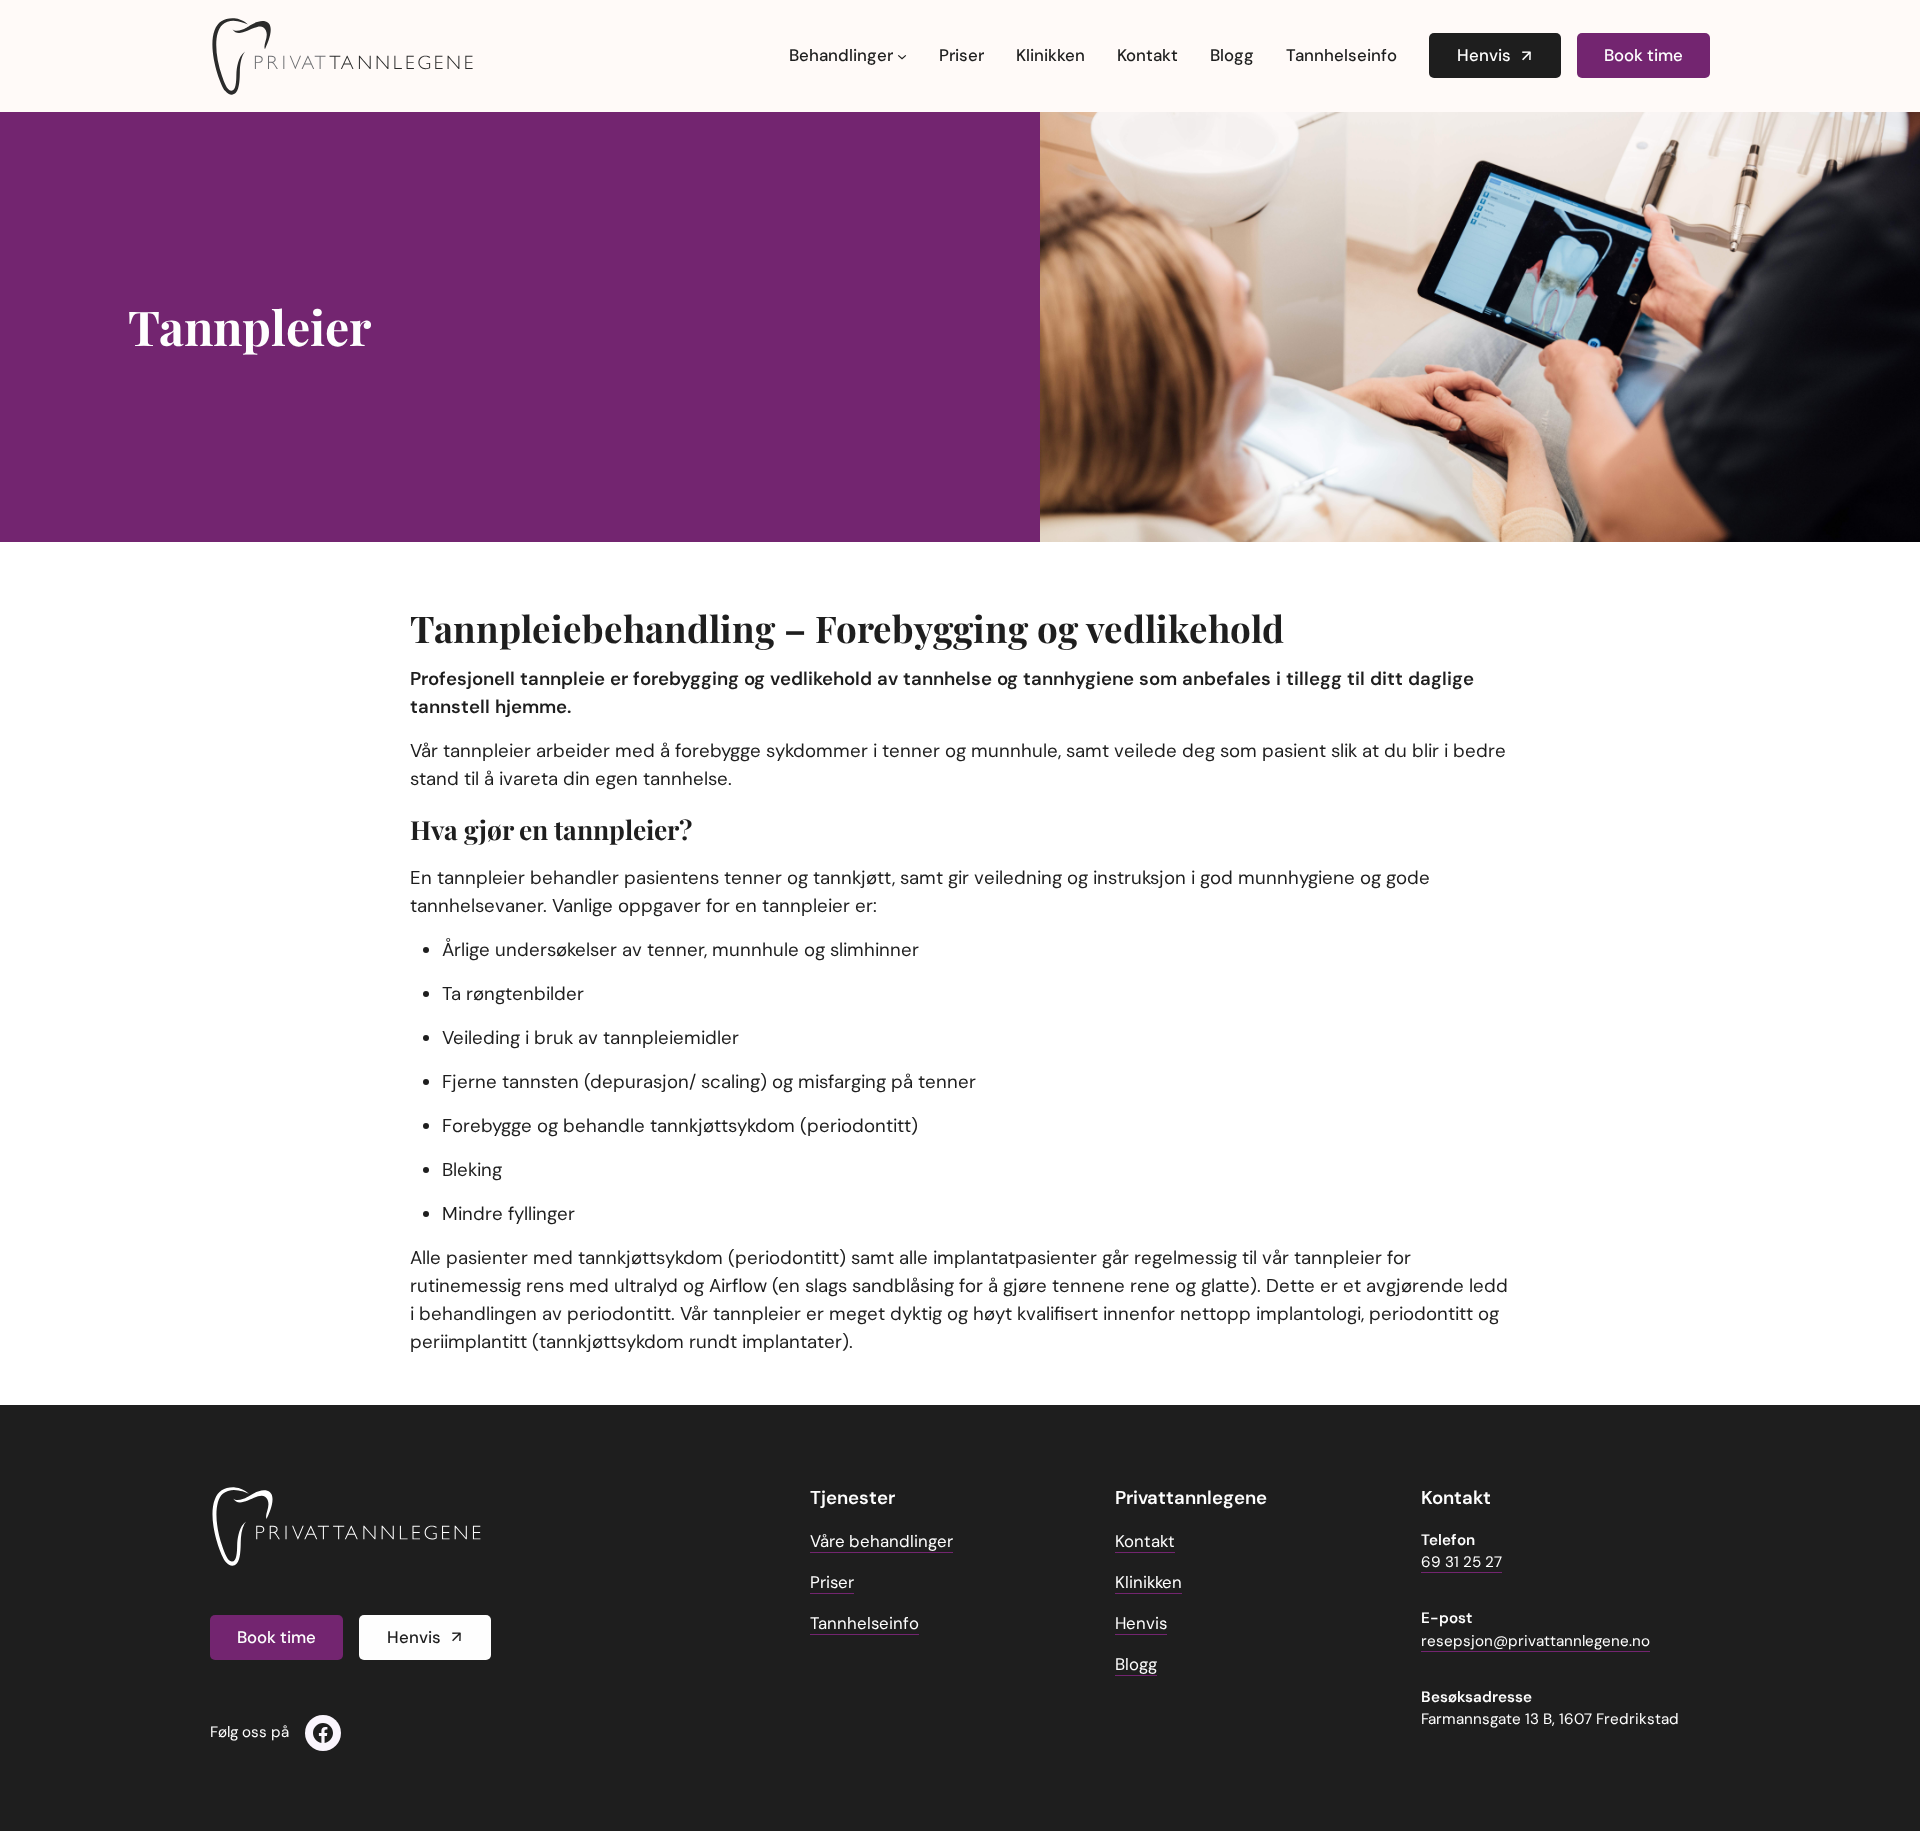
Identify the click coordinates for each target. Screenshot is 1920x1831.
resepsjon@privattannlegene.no (1535, 1641)
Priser (832, 1582)
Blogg (1136, 1664)
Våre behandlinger (881, 1541)
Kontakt (1145, 1541)
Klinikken (1148, 1582)
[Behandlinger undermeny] (902, 56)
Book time (1643, 55)
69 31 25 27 (1461, 1562)
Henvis (1484, 55)
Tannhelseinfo (864, 1623)
